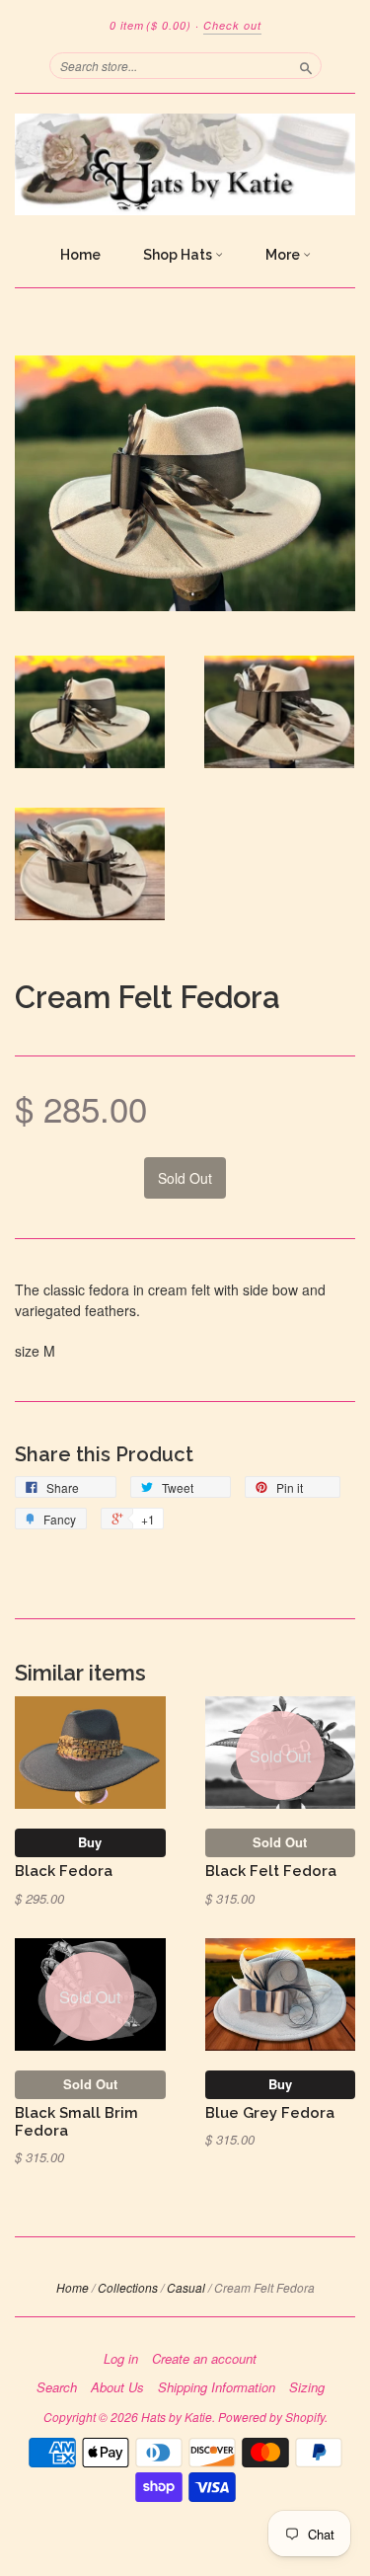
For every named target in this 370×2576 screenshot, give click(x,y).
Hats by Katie (177, 2417)
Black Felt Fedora (271, 1871)
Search (57, 2387)
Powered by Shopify (271, 2417)
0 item (150, 25)
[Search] (306, 65)
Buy (90, 1842)
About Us (117, 2387)
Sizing (307, 2387)
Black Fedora (64, 1871)
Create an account (204, 2359)
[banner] (185, 164)
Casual (186, 2287)
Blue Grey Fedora (270, 2112)
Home (80, 255)
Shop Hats (179, 255)
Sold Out (280, 1842)
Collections (128, 2287)
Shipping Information (217, 2387)
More (284, 255)
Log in (121, 2359)
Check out (232, 25)
